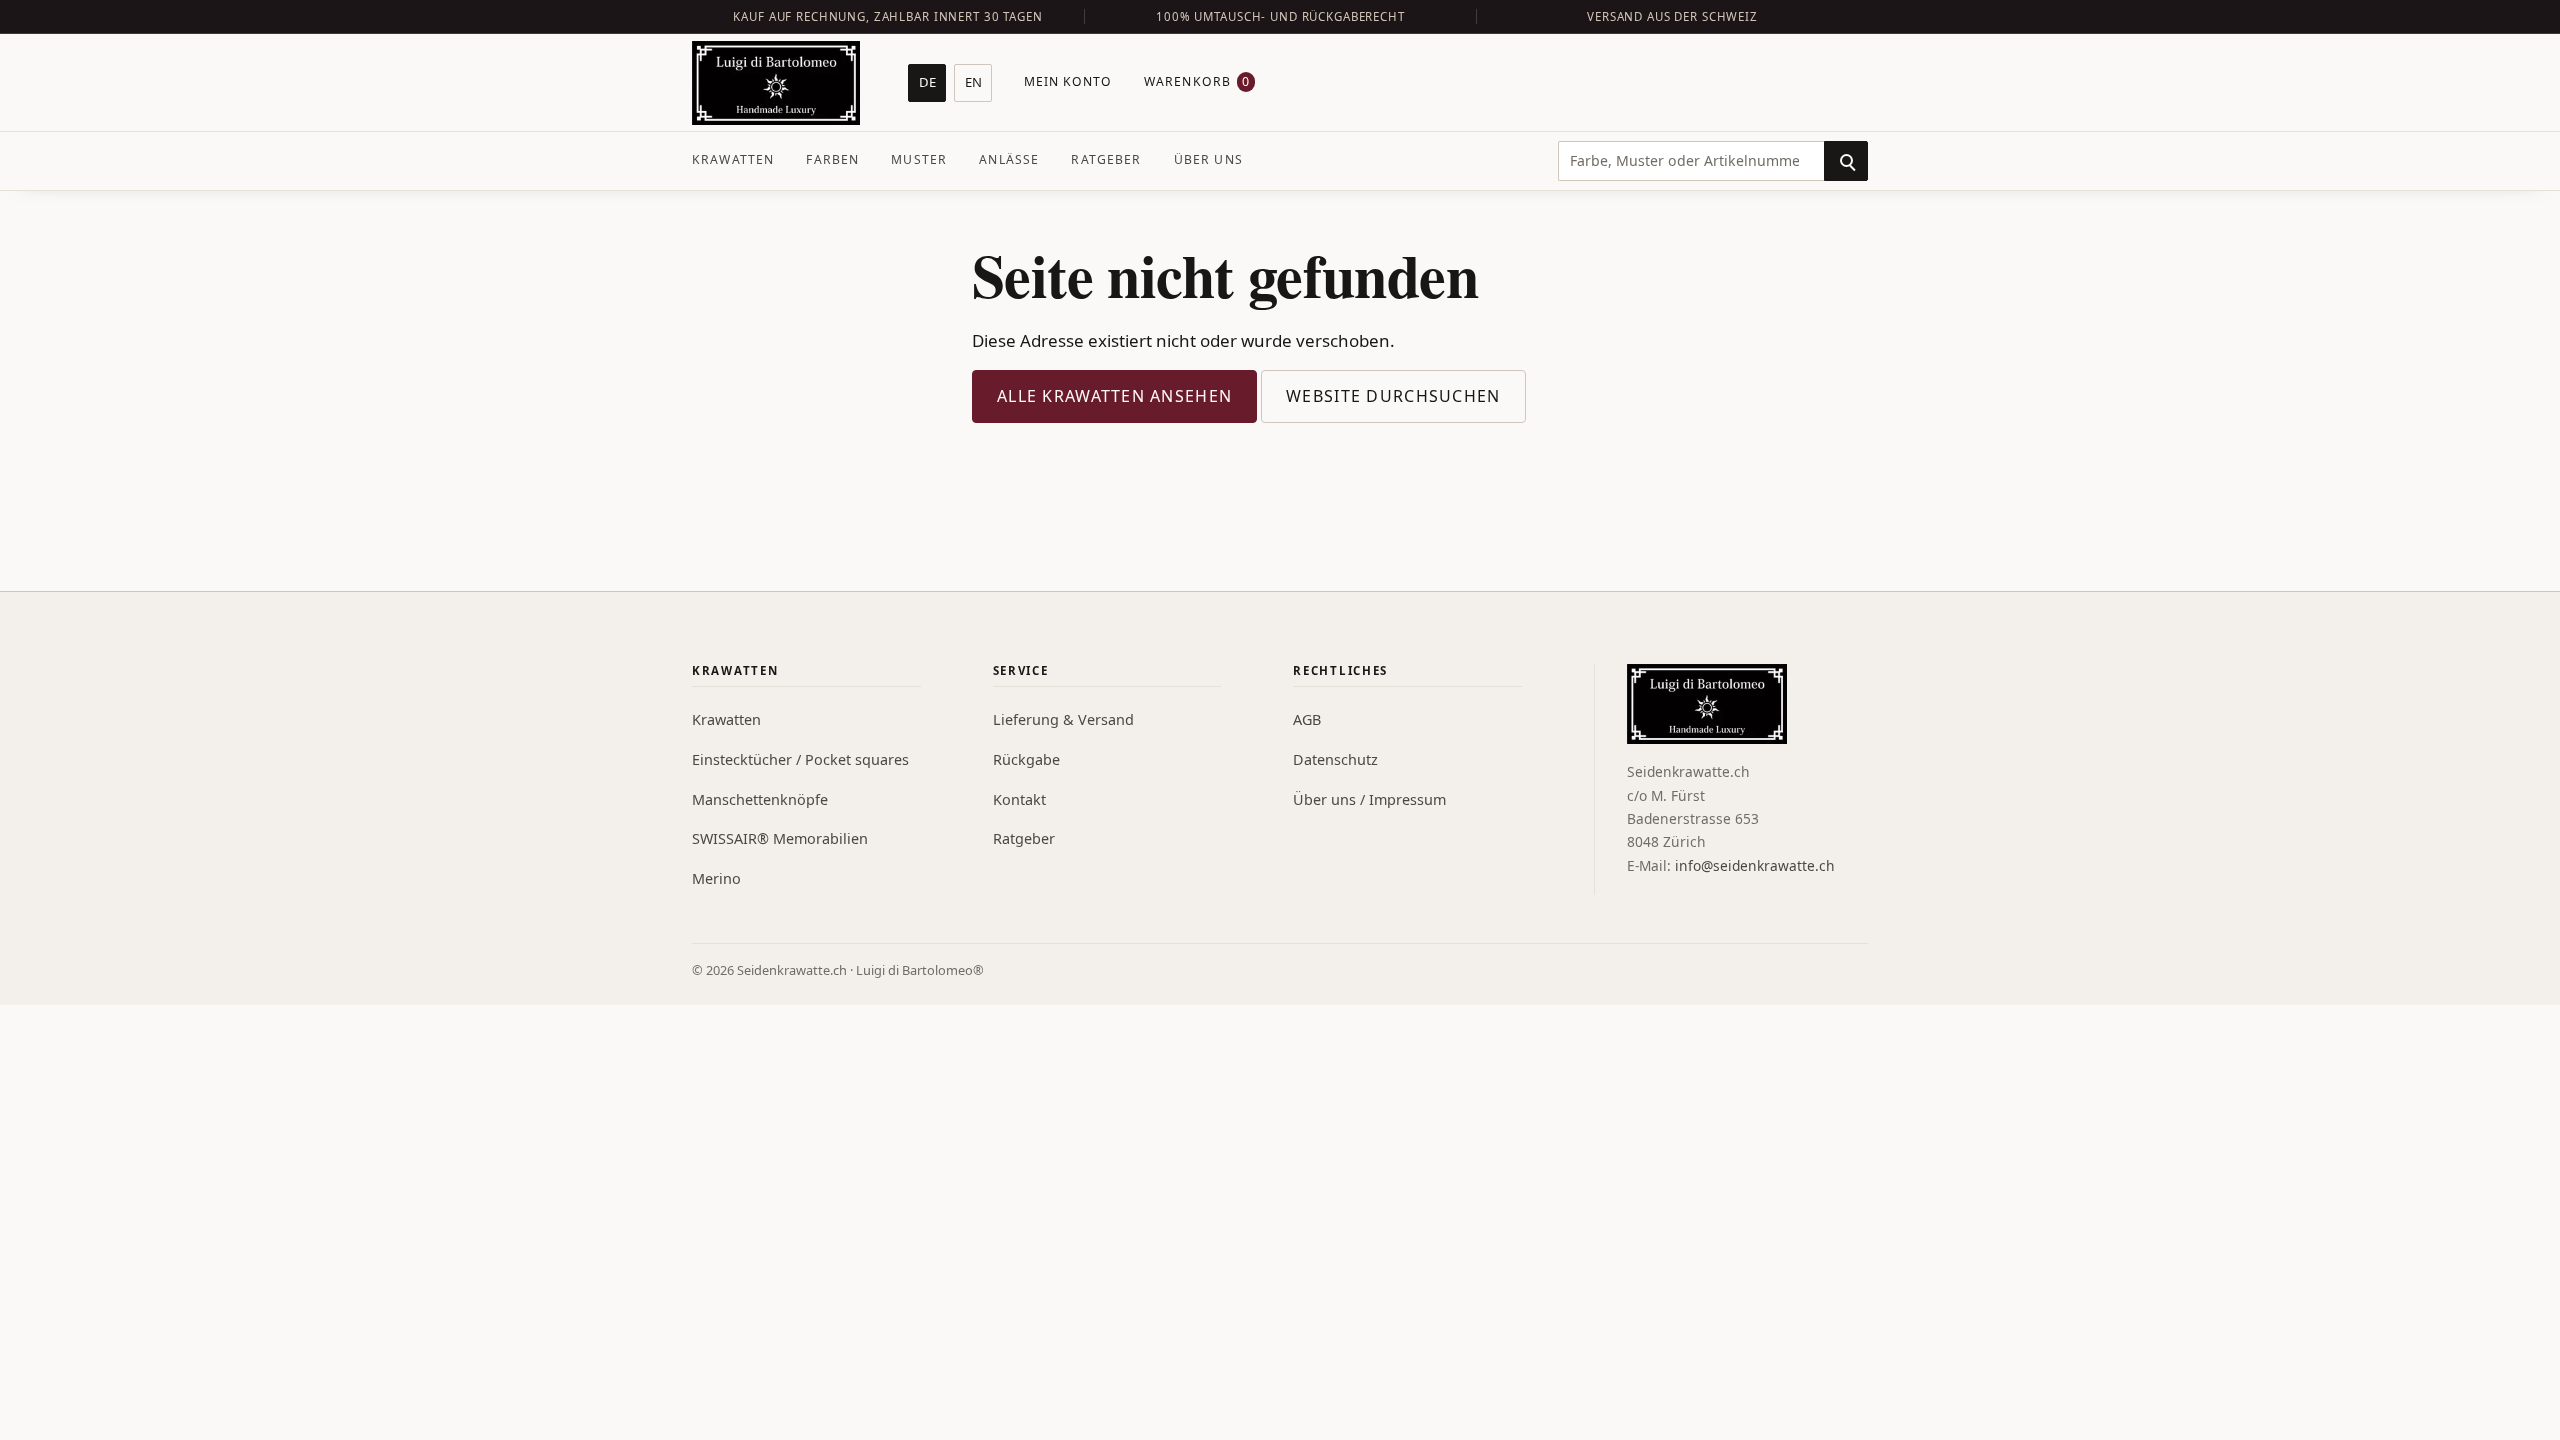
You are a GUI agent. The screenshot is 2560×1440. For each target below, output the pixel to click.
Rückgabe (1026, 759)
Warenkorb (1197, 81)
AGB (1307, 719)
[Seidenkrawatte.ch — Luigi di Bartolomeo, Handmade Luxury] (776, 83)
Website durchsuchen (1393, 396)
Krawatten (733, 159)
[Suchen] (1846, 161)
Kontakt (1019, 799)
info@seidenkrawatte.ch (1755, 865)
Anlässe (1009, 159)
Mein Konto (1068, 81)
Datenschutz (1335, 759)
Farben (832, 159)
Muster (919, 159)
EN (973, 82)
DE (927, 82)
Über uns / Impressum (1369, 799)
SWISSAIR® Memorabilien (780, 838)
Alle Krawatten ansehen (1114, 396)
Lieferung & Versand (1063, 719)
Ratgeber (1106, 159)
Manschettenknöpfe (760, 799)
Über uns (1208, 159)
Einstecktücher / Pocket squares (800, 759)
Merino (716, 878)
